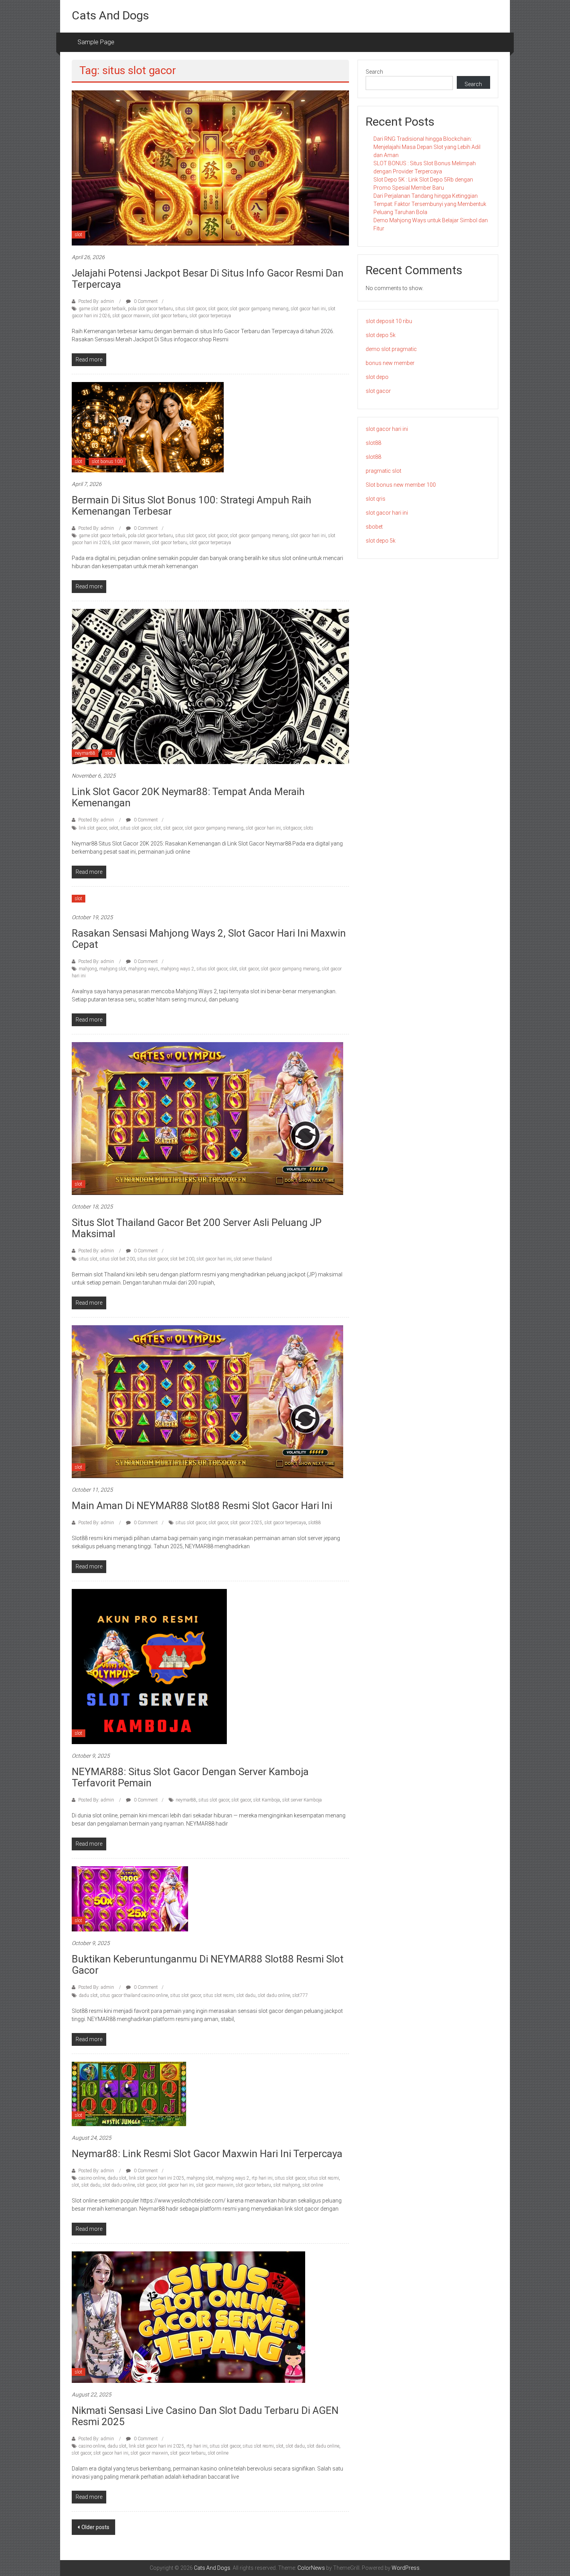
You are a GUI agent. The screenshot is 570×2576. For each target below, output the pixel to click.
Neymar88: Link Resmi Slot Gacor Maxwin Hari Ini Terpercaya (207, 2154)
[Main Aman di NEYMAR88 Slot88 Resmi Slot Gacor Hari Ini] (207, 1401)
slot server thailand (253, 1259)
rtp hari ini (262, 2178)
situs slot (88, 1259)
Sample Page (96, 42)
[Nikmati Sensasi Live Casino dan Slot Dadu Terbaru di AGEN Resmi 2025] (188, 2317)
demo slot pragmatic (391, 349)
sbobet (374, 527)
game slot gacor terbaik (102, 309)
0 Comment (145, 301)
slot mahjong (287, 2185)
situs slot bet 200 (117, 1259)
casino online (92, 2178)
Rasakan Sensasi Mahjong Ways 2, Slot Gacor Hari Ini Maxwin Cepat (209, 939)
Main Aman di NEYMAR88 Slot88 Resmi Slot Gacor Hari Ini (202, 1506)
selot (114, 828)
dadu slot (88, 1995)
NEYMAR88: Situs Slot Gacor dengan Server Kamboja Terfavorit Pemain (190, 1777)
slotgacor (292, 828)
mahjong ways (143, 969)
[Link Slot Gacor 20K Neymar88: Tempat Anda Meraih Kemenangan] (210, 686)
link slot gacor (93, 828)
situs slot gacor (191, 309)
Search (374, 72)
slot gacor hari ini (308, 309)
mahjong (88, 969)
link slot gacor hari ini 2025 (156, 2178)
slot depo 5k (381, 335)
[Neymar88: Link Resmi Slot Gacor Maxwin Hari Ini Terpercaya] (129, 2094)
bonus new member (390, 363)
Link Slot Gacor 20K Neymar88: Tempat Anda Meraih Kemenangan (188, 797)
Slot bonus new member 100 (401, 485)
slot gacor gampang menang (259, 309)
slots (308, 828)
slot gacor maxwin (131, 316)
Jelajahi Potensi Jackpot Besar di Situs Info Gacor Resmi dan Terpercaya (208, 279)
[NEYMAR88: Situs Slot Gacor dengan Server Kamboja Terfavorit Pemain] (149, 1666)
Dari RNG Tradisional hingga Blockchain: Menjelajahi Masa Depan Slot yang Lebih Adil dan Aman (427, 147)
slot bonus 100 (107, 462)
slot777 (300, 1995)
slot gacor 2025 (246, 1523)
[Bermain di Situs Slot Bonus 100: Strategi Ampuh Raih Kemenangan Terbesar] (148, 427)
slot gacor (218, 309)
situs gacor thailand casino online (134, 1995)
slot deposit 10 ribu (389, 321)
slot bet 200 (182, 1259)
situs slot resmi (219, 1995)
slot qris (376, 499)
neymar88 (85, 753)
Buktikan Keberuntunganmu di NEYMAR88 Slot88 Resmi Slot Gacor (208, 1965)
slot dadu (246, 1995)
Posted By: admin (96, 301)
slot (79, 235)
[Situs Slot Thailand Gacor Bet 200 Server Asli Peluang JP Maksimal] (207, 1118)
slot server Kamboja (302, 1800)
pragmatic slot (383, 471)
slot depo (377, 377)
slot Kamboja (267, 1800)
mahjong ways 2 (177, 969)
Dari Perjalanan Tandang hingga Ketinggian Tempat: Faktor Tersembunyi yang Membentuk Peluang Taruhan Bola (430, 204)
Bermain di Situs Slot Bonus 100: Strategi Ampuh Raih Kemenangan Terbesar (192, 506)
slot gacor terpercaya (210, 316)
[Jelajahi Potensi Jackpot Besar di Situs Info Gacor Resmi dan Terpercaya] (210, 168)
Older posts (95, 2527)
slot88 (315, 1523)
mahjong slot (113, 969)
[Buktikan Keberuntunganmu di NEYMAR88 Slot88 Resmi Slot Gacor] (130, 1898)
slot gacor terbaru (170, 316)
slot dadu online (274, 1995)
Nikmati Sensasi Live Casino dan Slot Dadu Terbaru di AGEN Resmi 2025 (205, 2416)
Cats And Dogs (110, 15)
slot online (313, 2185)
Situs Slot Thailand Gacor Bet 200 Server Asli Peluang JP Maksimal (197, 1228)
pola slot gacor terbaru (150, 309)
